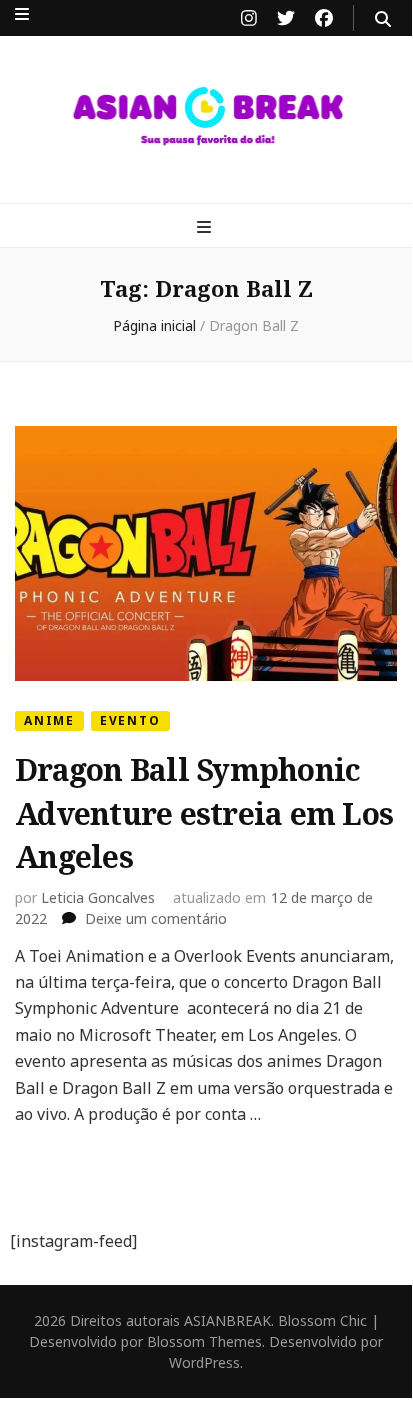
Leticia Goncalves (98, 897)
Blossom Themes (204, 1341)
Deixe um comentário (156, 918)
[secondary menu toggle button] (22, 14)
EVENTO (130, 720)
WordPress (204, 1362)
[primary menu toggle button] (206, 227)
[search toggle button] (383, 19)
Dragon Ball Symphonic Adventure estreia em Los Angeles (204, 813)
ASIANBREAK (227, 1320)
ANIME (49, 720)
